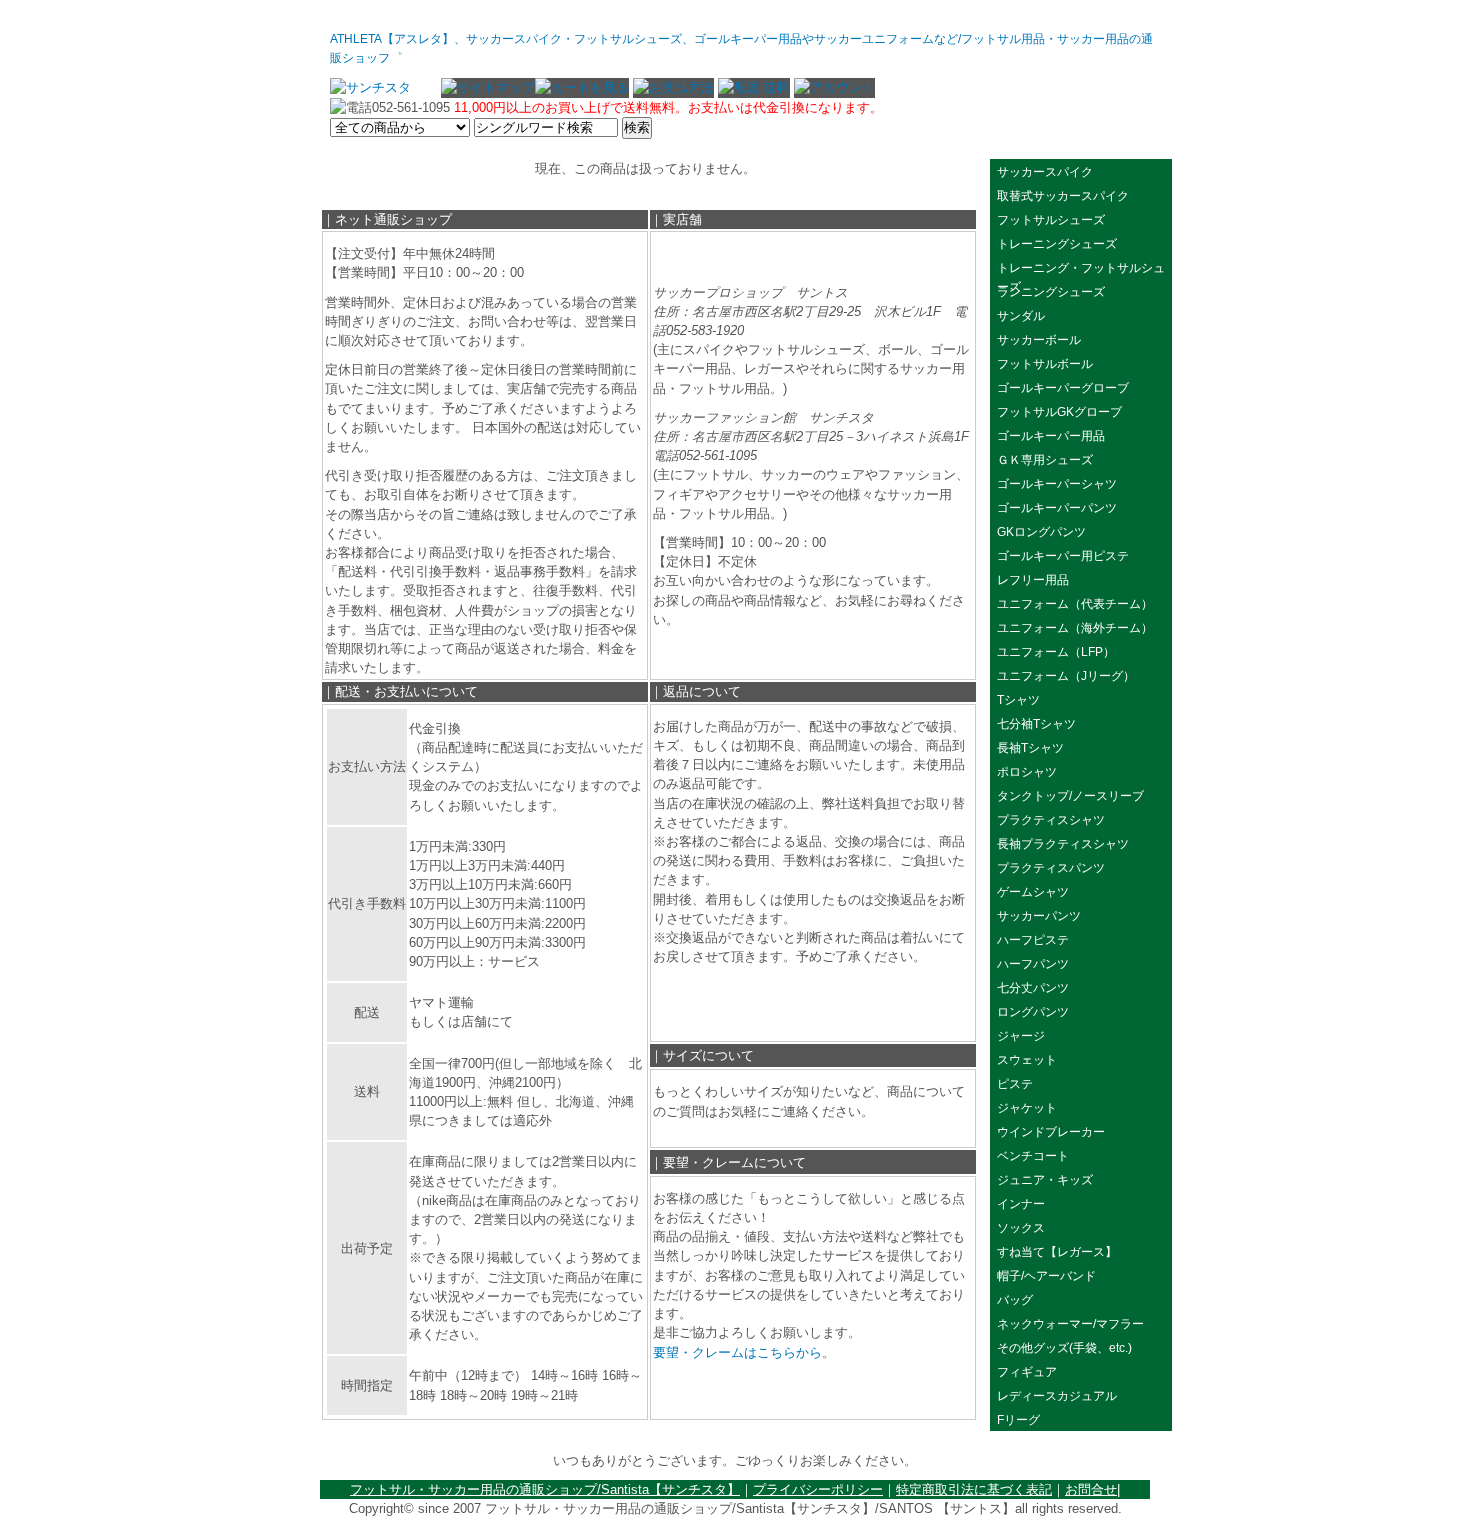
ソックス (1021, 1228)
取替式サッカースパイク (1063, 196)
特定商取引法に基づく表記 (974, 1489)
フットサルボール (1045, 364)
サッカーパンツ (1039, 916)
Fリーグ (1018, 1420)
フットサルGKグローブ (1059, 412)
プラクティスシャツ (1051, 820)
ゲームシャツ (1033, 892)
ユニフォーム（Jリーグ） (1066, 676)
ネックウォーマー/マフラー (1070, 1324)
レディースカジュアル (1057, 1396)
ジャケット (1027, 1108)
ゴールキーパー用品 (1051, 436)
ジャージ (1021, 1036)
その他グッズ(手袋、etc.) (1064, 1348)
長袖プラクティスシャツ (1063, 844)
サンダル (1021, 316)
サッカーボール (1045, 340)
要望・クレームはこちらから (737, 1352)
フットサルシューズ (1051, 220)
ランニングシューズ (1051, 292)
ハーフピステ (1033, 940)
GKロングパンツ (1041, 532)
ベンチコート (1033, 1156)
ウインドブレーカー (1057, 1132)
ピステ (1015, 1084)
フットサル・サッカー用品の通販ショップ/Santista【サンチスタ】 (545, 1489)
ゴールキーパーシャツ (1057, 484)
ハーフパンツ (1033, 964)
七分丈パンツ (1033, 988)
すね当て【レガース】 (1057, 1252)
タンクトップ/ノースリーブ (1070, 796)
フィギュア (1027, 1372)
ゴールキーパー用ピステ (1063, 556)
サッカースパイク (1045, 172)
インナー (1021, 1204)
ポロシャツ (1027, 772)
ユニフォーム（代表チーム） (1075, 604)
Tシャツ (1018, 700)
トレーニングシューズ (1057, 244)
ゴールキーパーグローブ (1063, 388)
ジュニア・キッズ (1045, 1180)
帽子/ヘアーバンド (1046, 1276)
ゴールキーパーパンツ (1057, 508)
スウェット (1027, 1060)
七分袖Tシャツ (1036, 724)
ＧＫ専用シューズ (1045, 460)
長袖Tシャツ (1030, 748)
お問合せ (1091, 1489)
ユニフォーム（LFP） (1056, 652)
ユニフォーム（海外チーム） (1075, 628)
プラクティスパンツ (1051, 868)
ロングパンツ (1033, 1012)
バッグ (1015, 1300)
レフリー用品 (1033, 580)
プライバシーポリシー (818, 1489)
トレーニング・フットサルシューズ (1081, 270)
